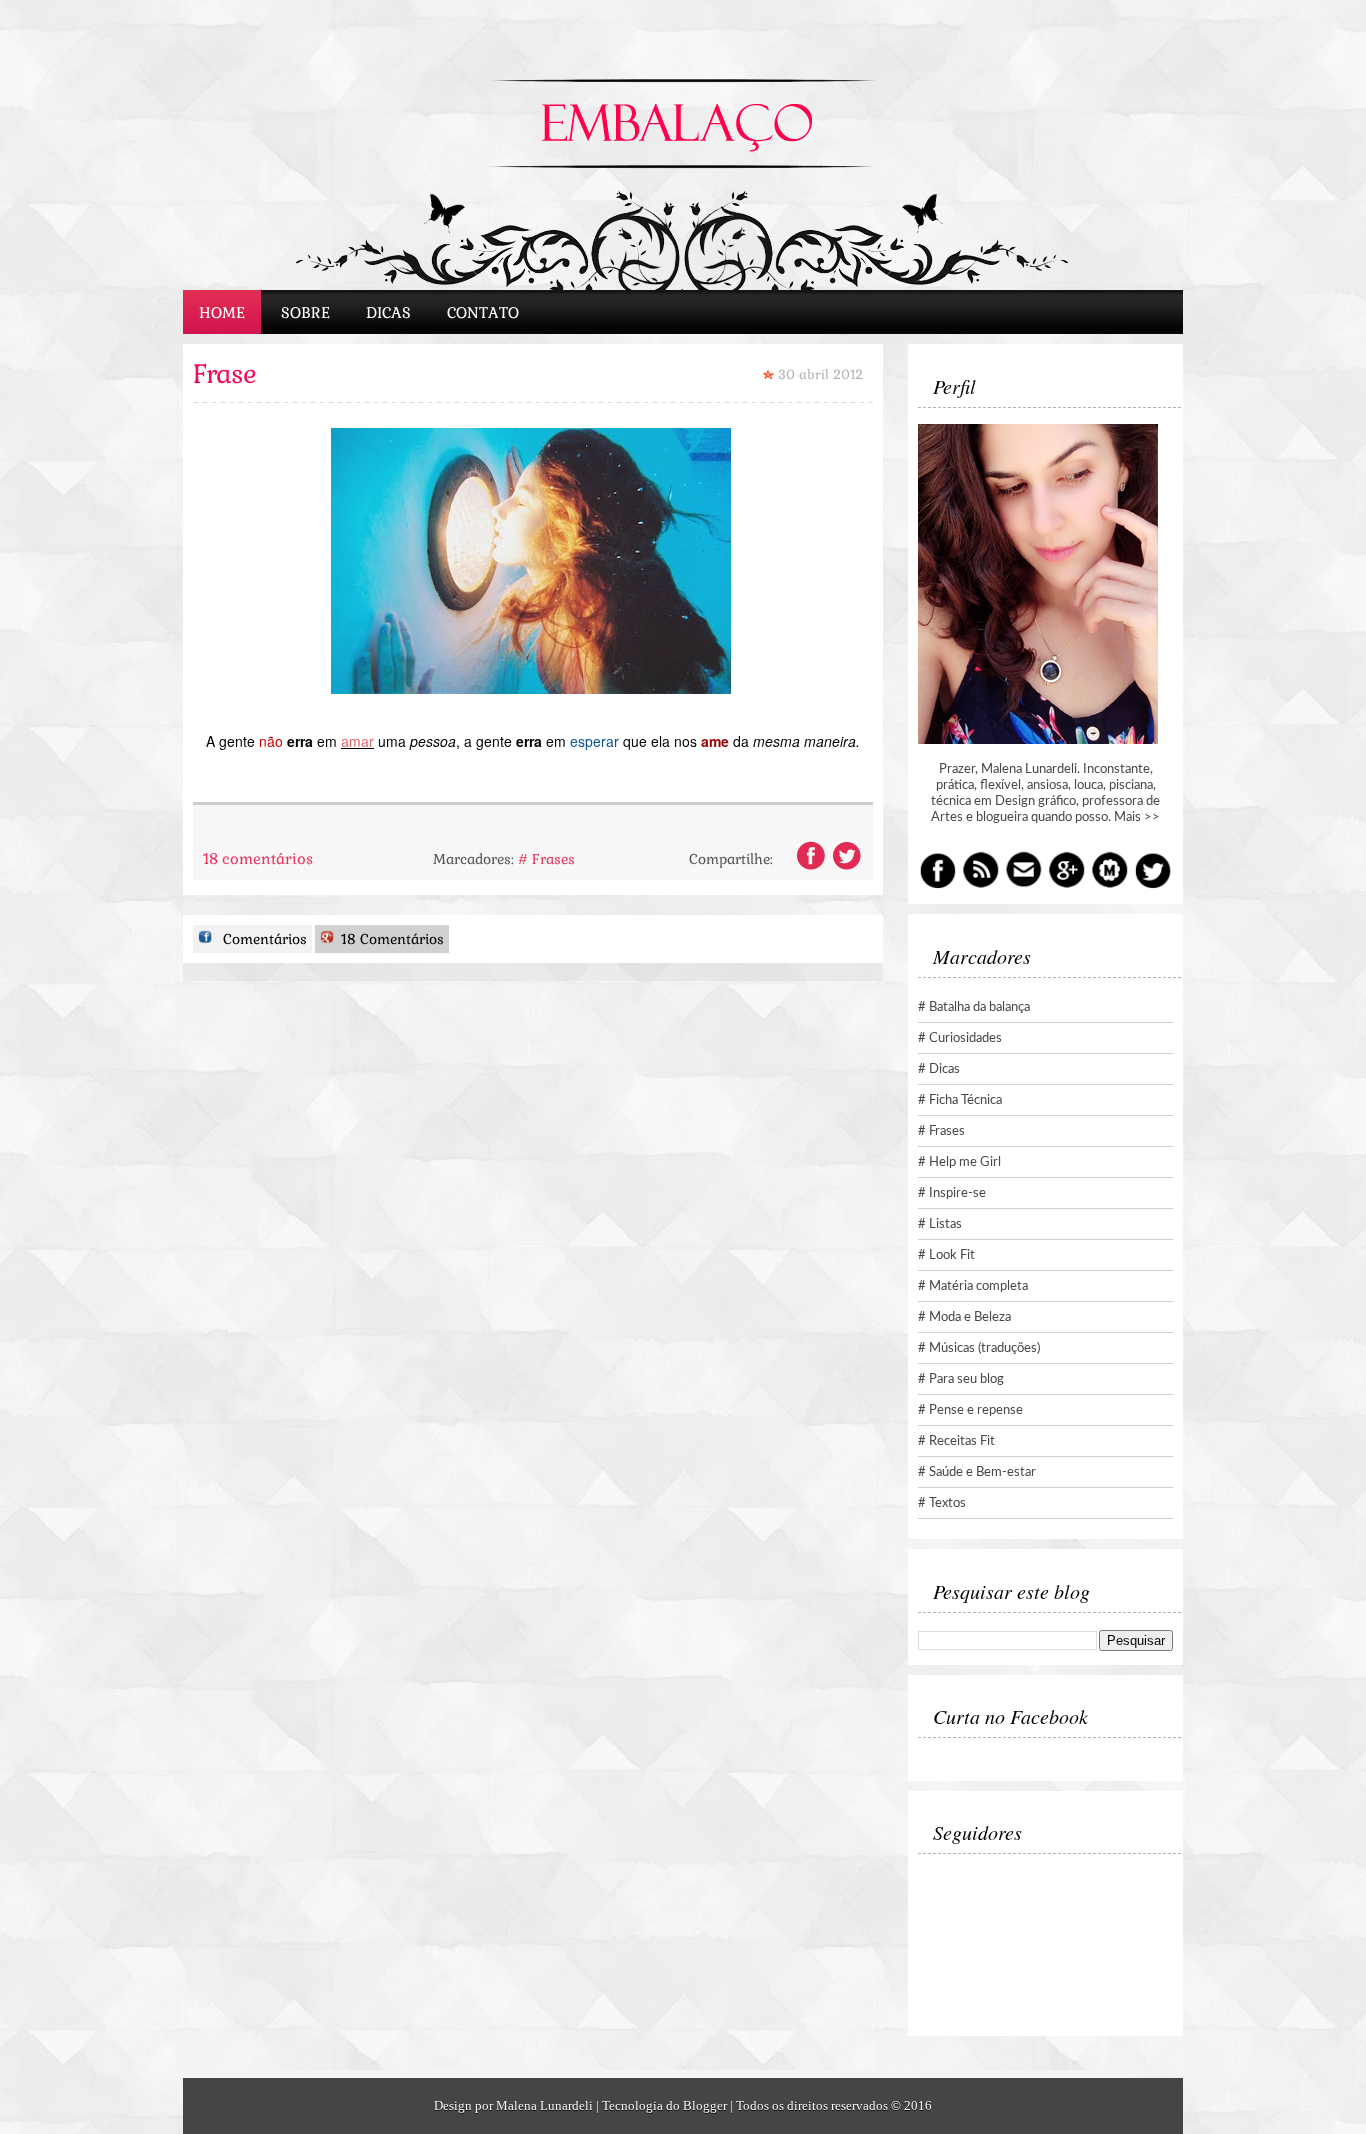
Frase (224, 374)
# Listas (940, 1224)
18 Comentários (390, 939)
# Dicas (939, 1069)
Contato (483, 312)
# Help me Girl (959, 1162)
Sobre (305, 312)
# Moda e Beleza (964, 1317)
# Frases (546, 859)
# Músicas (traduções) (979, 1348)
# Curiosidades (960, 1038)
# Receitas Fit (956, 1441)
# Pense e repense (970, 1410)
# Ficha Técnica (960, 1100)
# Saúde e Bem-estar (977, 1472)
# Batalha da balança (974, 1007)
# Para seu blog (961, 1379)
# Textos (942, 1503)
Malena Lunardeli (544, 2105)
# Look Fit (946, 1255)
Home (222, 312)
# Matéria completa (973, 1286)
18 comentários (258, 858)
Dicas (388, 312)
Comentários (263, 939)
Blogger (705, 2105)
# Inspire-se (952, 1193)
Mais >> (1137, 817)
